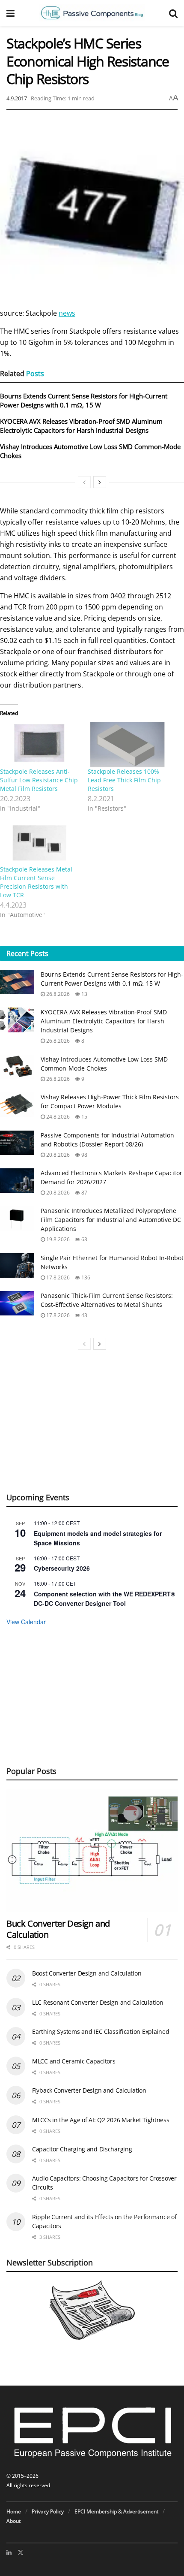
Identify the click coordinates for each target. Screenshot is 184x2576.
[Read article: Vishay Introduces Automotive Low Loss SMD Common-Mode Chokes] (17, 1067)
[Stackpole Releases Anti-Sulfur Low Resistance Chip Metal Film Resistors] (40, 745)
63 (84, 1239)
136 (85, 1277)
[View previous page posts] (84, 482)
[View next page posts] (100, 482)
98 (84, 1155)
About (13, 2521)
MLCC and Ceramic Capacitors (74, 2061)
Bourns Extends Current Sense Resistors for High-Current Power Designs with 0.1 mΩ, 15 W (84, 400)
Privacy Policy (48, 2511)
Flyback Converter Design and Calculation (89, 2090)
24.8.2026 (57, 1117)
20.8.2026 (57, 1155)
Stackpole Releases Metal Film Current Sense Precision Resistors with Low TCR (36, 882)
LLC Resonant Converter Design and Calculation (98, 2002)
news (67, 313)
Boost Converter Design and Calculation (87, 1973)
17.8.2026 (57, 1277)
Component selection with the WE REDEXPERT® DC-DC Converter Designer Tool (104, 1599)
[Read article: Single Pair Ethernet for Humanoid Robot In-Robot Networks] (17, 1265)
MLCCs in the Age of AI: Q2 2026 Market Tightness (101, 2120)
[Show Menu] (10, 13)
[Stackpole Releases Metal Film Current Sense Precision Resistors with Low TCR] (40, 842)
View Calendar (26, 1622)
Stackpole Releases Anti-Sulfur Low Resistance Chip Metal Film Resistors (39, 780)
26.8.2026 (57, 994)
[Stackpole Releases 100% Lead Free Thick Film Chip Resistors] (127, 745)
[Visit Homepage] (92, 13)
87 (84, 1193)
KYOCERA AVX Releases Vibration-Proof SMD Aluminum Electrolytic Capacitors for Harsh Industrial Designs (81, 426)
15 (84, 1117)
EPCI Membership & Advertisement (116, 2511)
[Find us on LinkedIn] (9, 2552)
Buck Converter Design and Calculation (58, 1929)
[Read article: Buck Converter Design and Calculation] (92, 1850)
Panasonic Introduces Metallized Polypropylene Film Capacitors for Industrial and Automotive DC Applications (111, 1220)
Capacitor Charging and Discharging (82, 2149)
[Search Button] (173, 13)
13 (84, 994)
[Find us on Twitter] (21, 2552)
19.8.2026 (57, 1239)
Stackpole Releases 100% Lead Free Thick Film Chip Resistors (124, 780)
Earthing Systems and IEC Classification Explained (101, 2032)
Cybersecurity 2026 (62, 1568)
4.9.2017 (17, 98)
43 (84, 1315)
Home (14, 2511)
